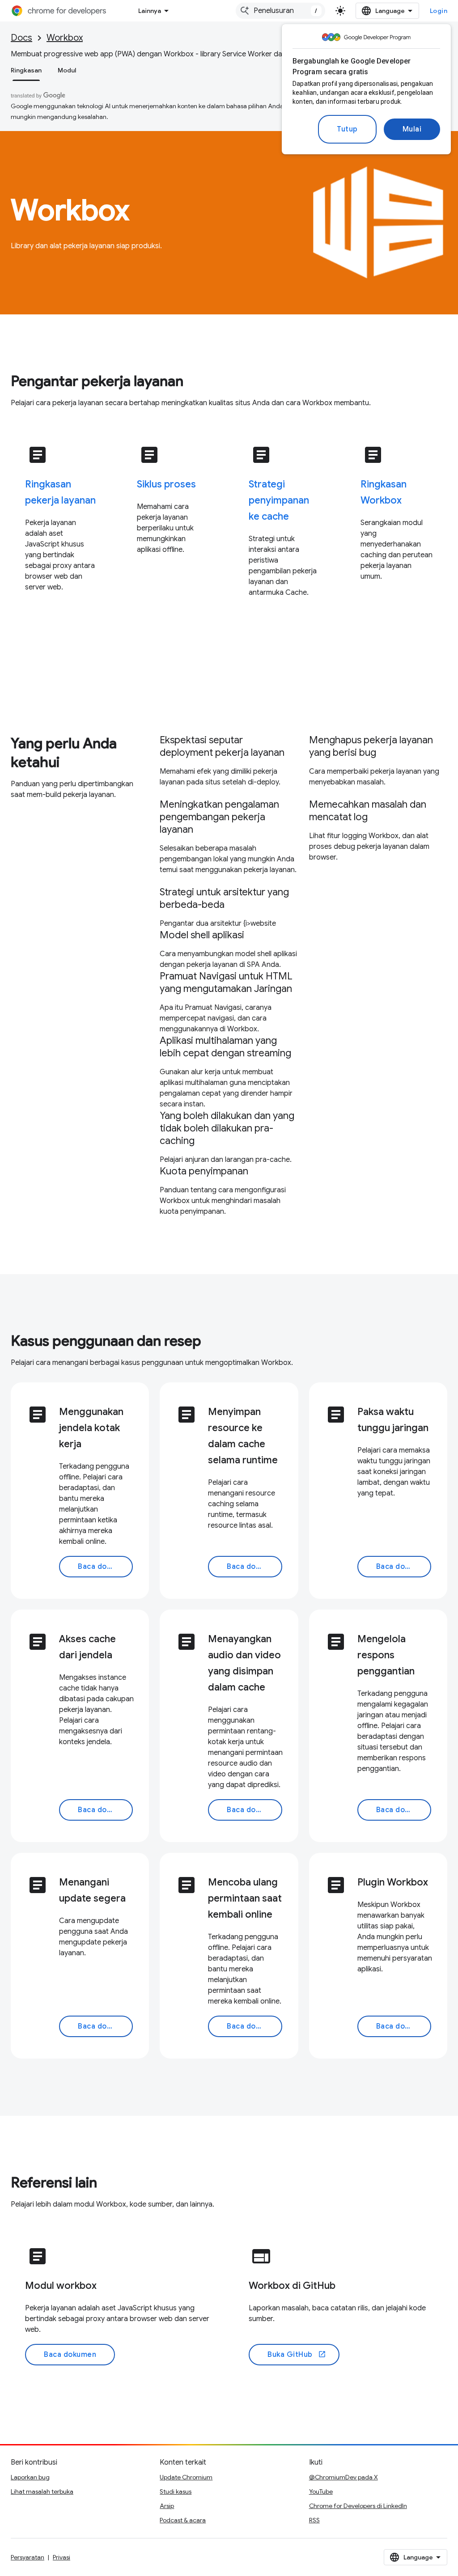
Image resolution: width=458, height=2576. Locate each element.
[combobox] (280, 11)
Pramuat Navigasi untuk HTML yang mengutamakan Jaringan (226, 982)
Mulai (412, 129)
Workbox (65, 38)
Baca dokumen (104, 1567)
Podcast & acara (183, 2520)
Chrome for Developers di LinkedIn (358, 2506)
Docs (21, 38)
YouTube (321, 2491)
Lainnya (150, 11)
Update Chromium (186, 2477)
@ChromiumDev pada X (343, 2477)
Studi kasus (176, 2491)
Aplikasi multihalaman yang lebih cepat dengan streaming (225, 1047)
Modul (67, 70)
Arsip (167, 2506)
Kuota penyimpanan (204, 1171)
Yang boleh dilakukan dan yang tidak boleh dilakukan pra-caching (227, 1128)
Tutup (347, 129)
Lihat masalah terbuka (42, 2491)
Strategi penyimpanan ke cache (279, 500)
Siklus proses (166, 484)
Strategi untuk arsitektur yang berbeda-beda (224, 898)
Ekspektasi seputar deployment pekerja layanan (222, 746)
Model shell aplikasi (202, 935)
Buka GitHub (297, 2355)
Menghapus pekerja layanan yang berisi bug (371, 746)
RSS (314, 2520)
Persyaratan (28, 2557)
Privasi (61, 2557)
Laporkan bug (30, 2477)
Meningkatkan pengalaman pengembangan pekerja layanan (219, 817)
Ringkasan (26, 70)
